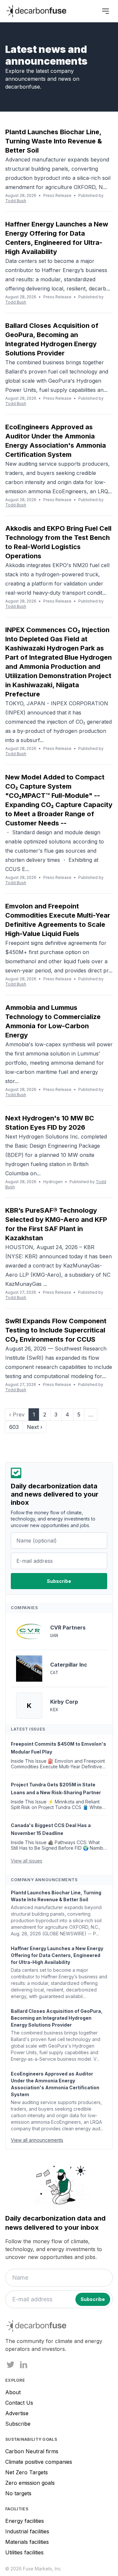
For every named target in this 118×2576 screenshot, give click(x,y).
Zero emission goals (30, 2483)
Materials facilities (27, 2542)
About (13, 2392)
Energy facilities (25, 2521)
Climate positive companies (39, 2462)
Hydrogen (53, 1182)
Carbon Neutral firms (32, 2451)
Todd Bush (16, 201)
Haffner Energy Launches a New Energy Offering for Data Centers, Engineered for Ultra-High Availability (57, 1955)
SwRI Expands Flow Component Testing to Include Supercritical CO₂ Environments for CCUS (56, 1330)
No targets (18, 2493)
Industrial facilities (27, 2531)
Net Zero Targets (27, 2472)
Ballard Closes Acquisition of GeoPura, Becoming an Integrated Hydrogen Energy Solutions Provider (57, 2018)
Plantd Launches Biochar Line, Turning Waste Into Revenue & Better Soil (54, 141)
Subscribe (18, 2424)
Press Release (57, 195)
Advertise (17, 2413)
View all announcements (37, 2140)
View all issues (27, 1861)
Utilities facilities (24, 2552)
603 (14, 1427)
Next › (35, 1427)
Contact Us (19, 2403)
